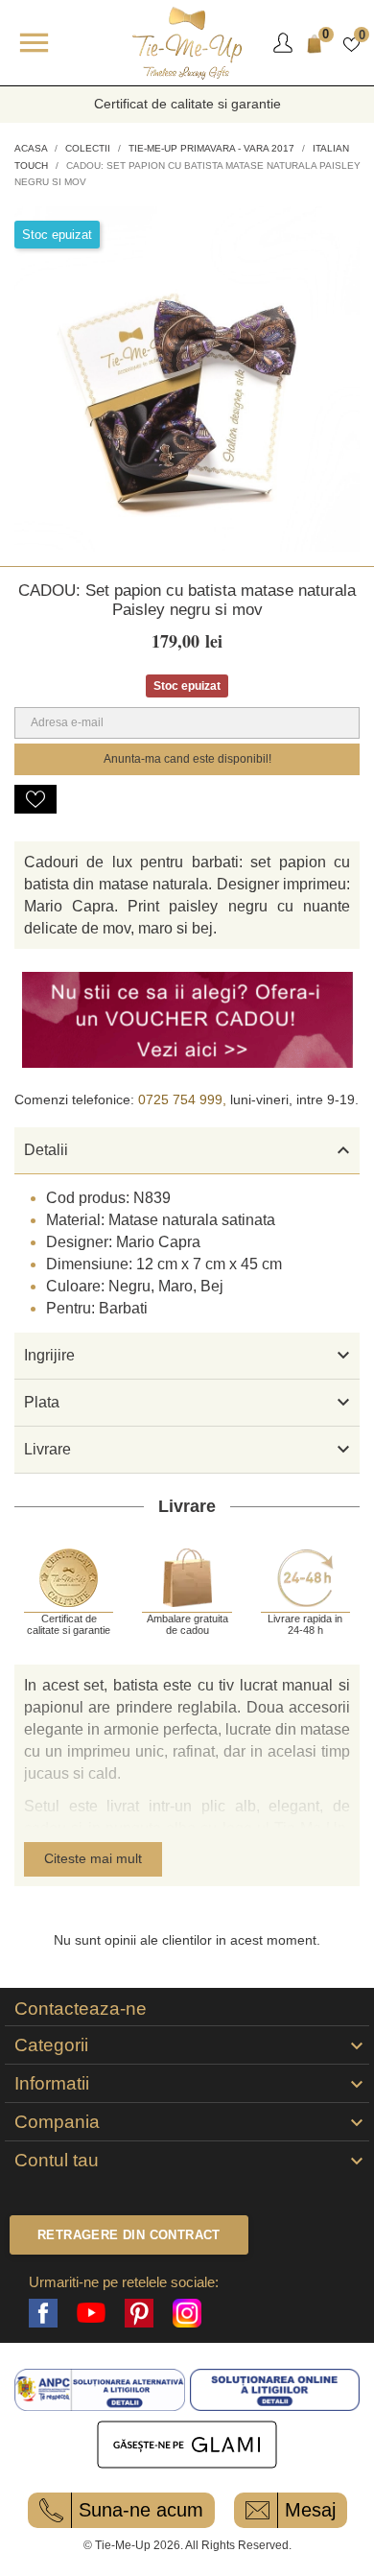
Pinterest (139, 2313)
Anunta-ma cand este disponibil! (187, 759)
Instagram (187, 2313)
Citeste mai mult (93, 1858)
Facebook (43, 2313)
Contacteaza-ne (81, 2009)
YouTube (91, 2313)
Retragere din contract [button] (129, 2235)
